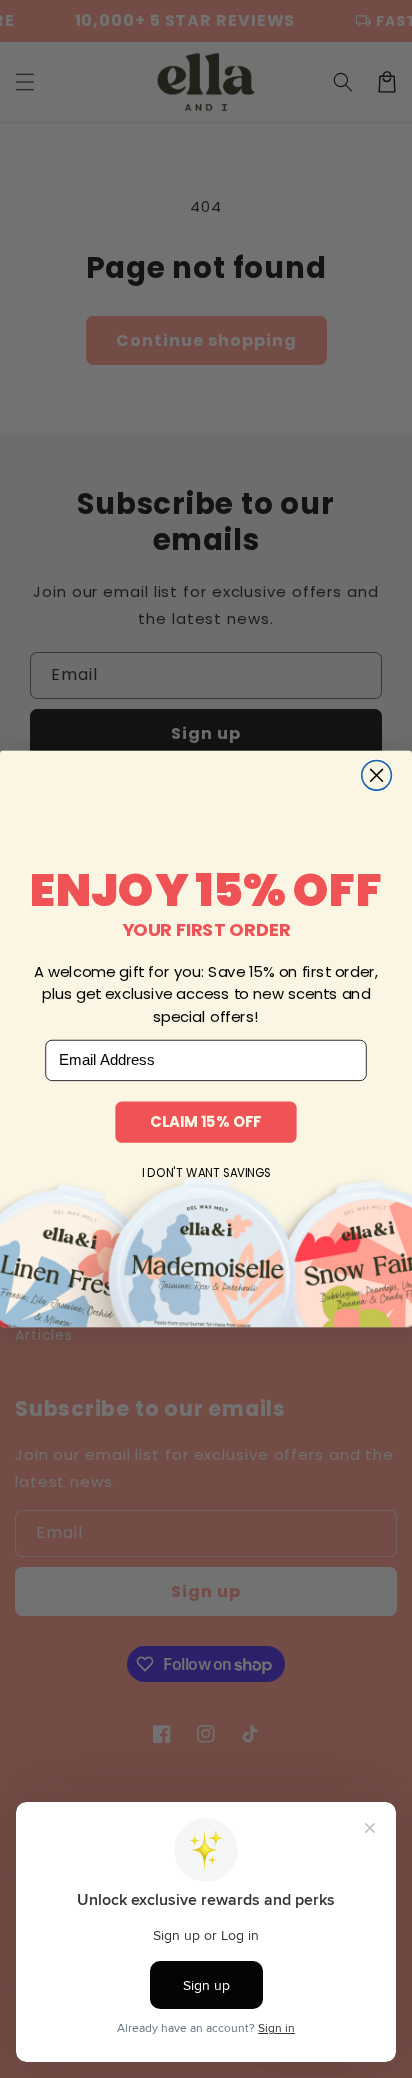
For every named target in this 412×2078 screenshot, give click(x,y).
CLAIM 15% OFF (205, 1121)
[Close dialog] (377, 775)
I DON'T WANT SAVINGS (206, 1173)
